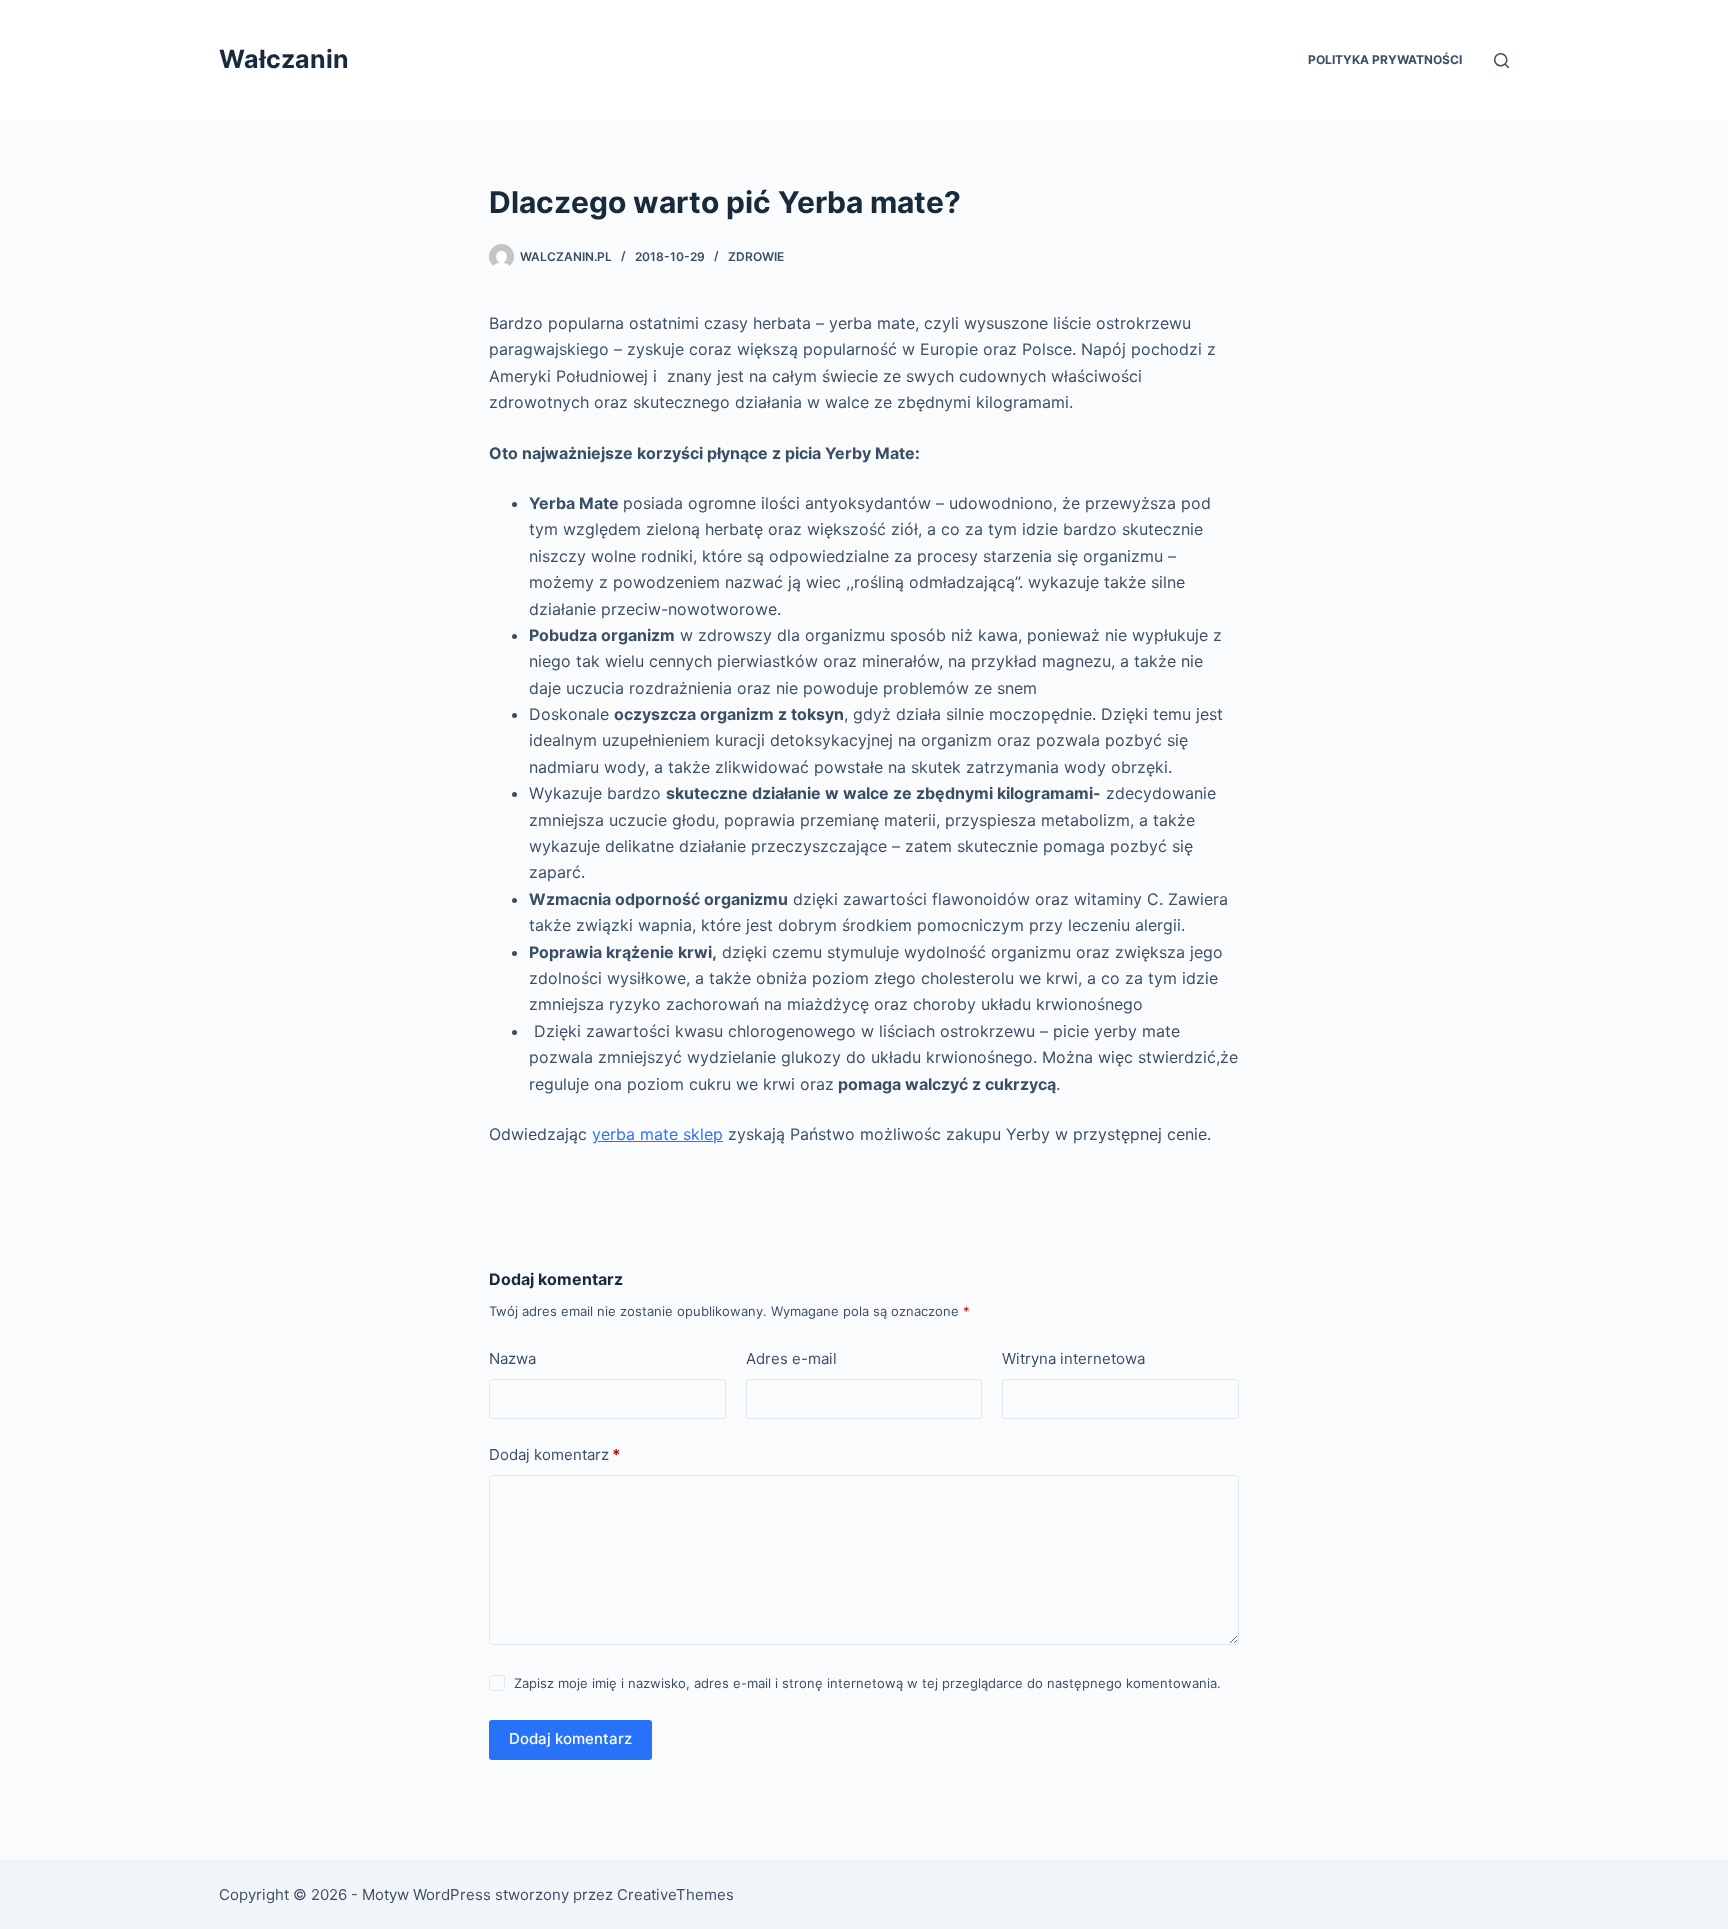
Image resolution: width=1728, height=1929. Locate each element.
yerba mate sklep (657, 1134)
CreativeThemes (675, 1894)
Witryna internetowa (1073, 1358)
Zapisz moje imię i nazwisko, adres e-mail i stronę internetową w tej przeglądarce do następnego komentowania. (867, 1683)
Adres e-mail (791, 1358)
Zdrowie (756, 256)
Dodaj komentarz (554, 1454)
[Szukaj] (1501, 60)
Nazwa (512, 1358)
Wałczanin (284, 59)
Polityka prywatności (1385, 59)
